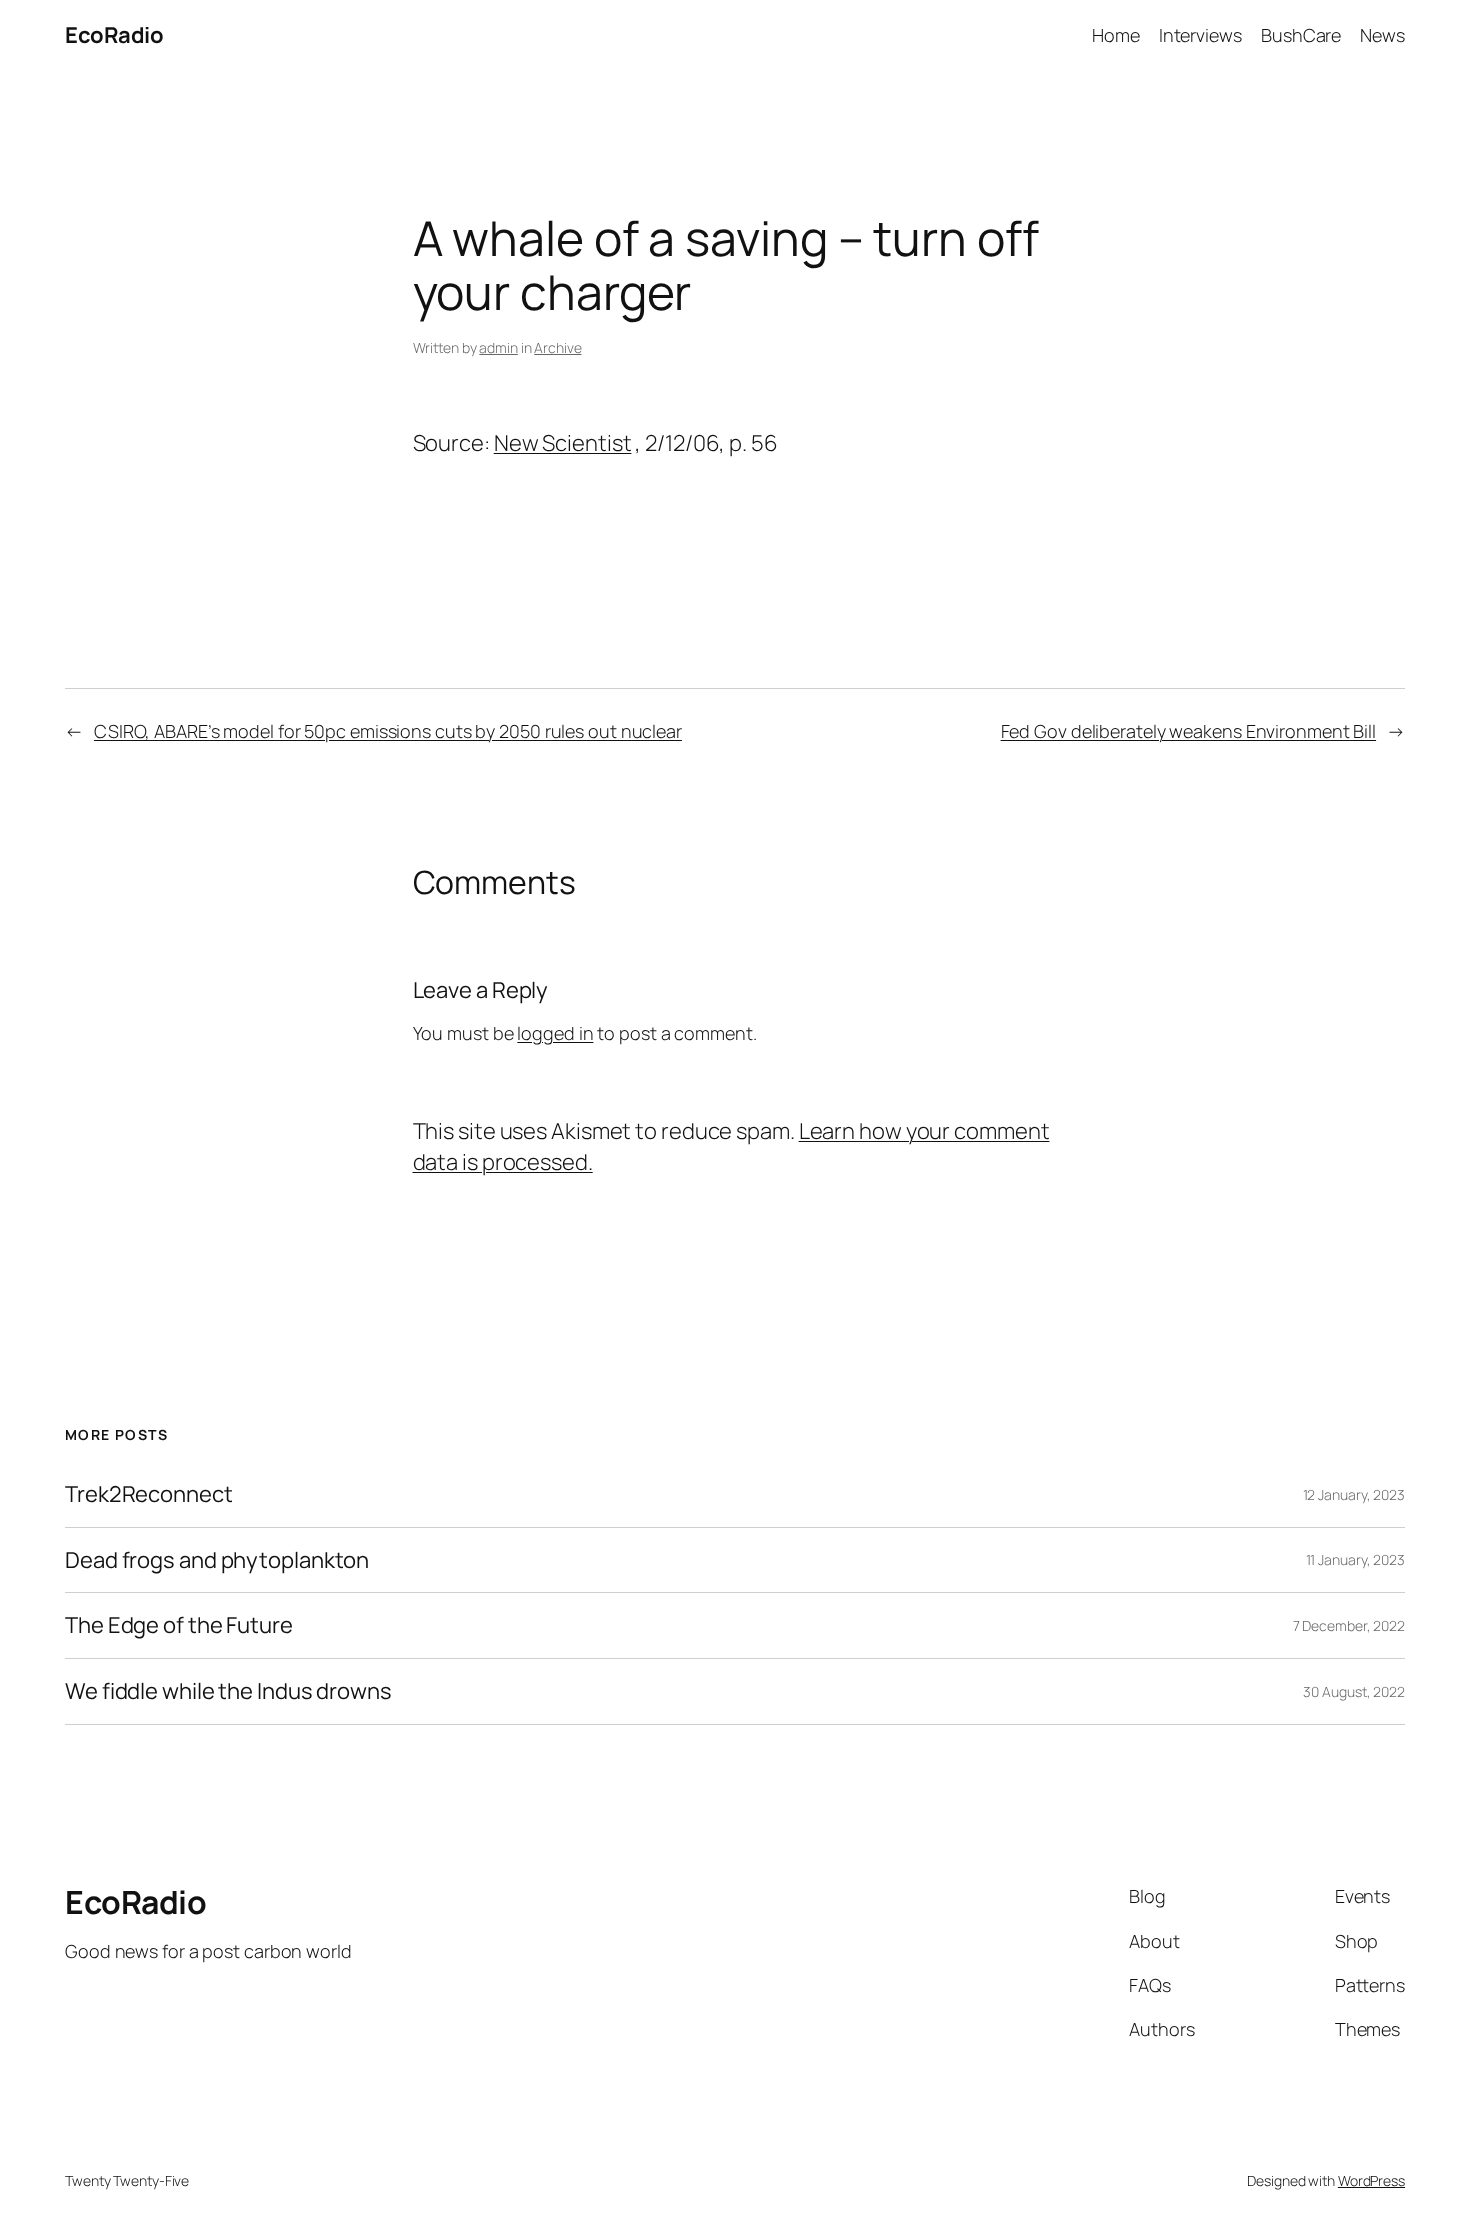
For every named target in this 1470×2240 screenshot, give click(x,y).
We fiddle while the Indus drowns (228, 1691)
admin (498, 347)
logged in (555, 1033)
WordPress (1371, 2180)
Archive (557, 347)
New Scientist (563, 443)
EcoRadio (114, 35)
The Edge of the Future (179, 1625)
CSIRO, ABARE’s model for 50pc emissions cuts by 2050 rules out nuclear (388, 731)
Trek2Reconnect (149, 1494)
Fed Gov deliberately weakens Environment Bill (1189, 731)
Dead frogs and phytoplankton (217, 1560)
